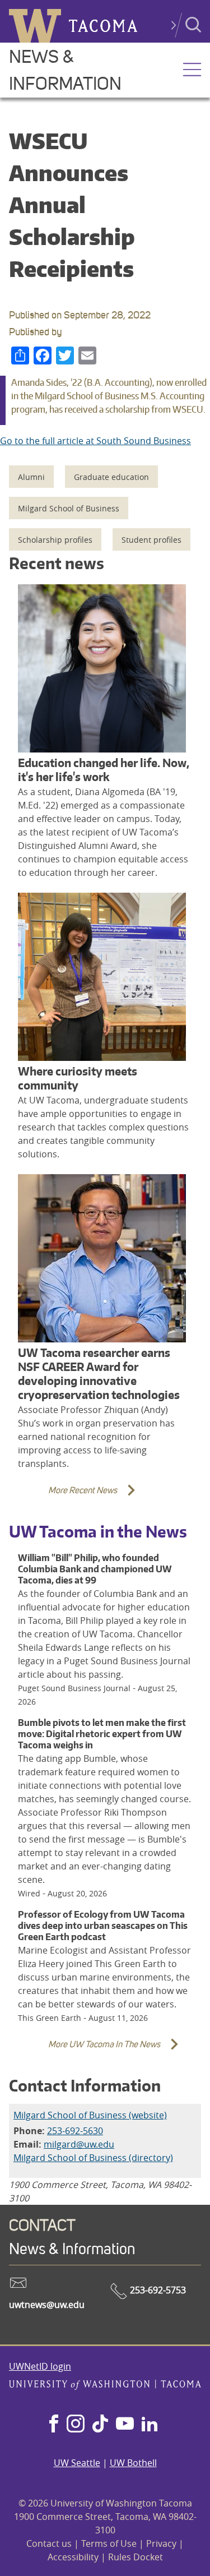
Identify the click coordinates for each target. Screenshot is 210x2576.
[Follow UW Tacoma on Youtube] (125, 2425)
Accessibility (73, 2557)
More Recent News (66, 1497)
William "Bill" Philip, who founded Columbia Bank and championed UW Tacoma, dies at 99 (95, 1569)
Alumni (31, 477)
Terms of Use (109, 2543)
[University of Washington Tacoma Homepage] (105, 2386)
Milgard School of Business (69, 508)
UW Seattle (77, 2463)
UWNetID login (40, 2366)
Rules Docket (136, 2557)
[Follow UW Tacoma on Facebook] (54, 2425)
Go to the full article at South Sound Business (95, 441)
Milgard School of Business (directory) (93, 2158)
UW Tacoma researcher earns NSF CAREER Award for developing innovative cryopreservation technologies (99, 1374)
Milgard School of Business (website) (90, 2115)
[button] (192, 71)
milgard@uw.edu (79, 2144)
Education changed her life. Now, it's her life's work (104, 770)
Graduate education (111, 477)
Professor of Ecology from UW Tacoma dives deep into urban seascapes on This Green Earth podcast (103, 1926)
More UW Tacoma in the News (87, 2051)
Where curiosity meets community (78, 1078)
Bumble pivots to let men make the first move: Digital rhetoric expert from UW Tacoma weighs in (102, 1734)
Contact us (49, 2543)
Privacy (161, 2543)
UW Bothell (133, 2463)
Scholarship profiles (55, 540)
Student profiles (151, 540)
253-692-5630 (75, 2131)
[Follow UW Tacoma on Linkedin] (150, 2425)
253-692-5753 (157, 2290)
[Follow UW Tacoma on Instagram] (75, 2425)
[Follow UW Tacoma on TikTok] (100, 2425)
